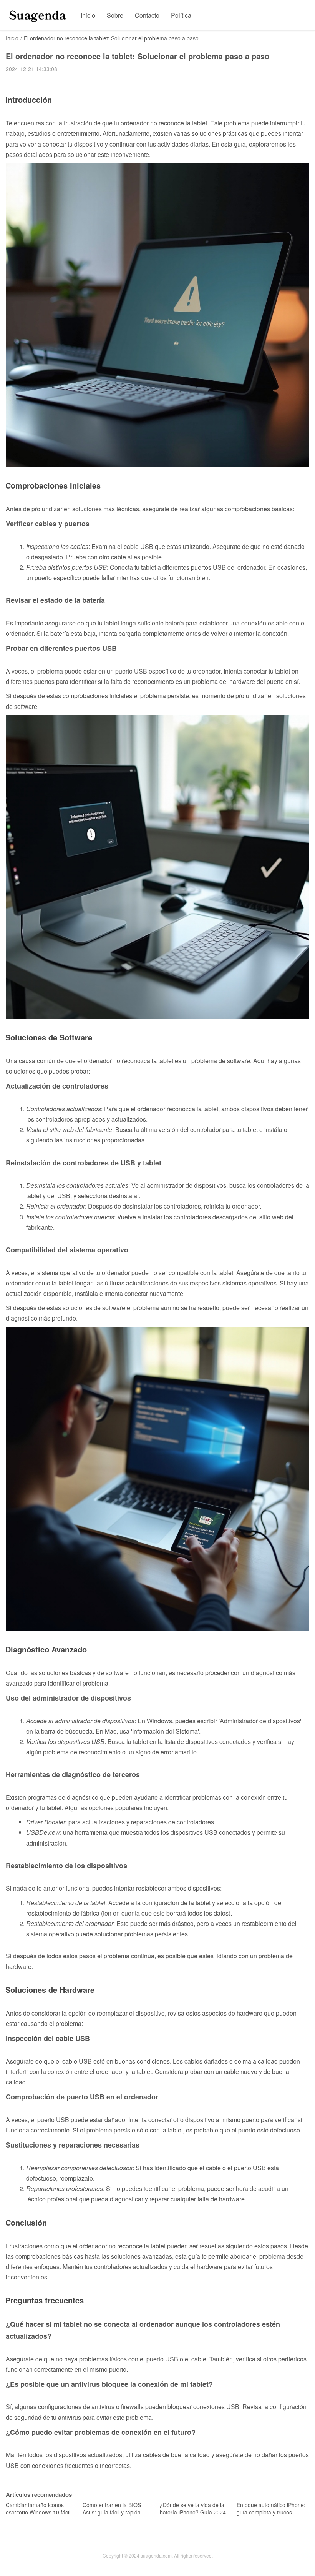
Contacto (147, 15)
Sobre (115, 15)
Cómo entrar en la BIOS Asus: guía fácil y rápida (112, 2509)
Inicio (88, 15)
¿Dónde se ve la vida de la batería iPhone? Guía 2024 (193, 2509)
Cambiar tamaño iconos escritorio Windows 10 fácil (38, 2509)
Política (181, 15)
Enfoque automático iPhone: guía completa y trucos (271, 2509)
